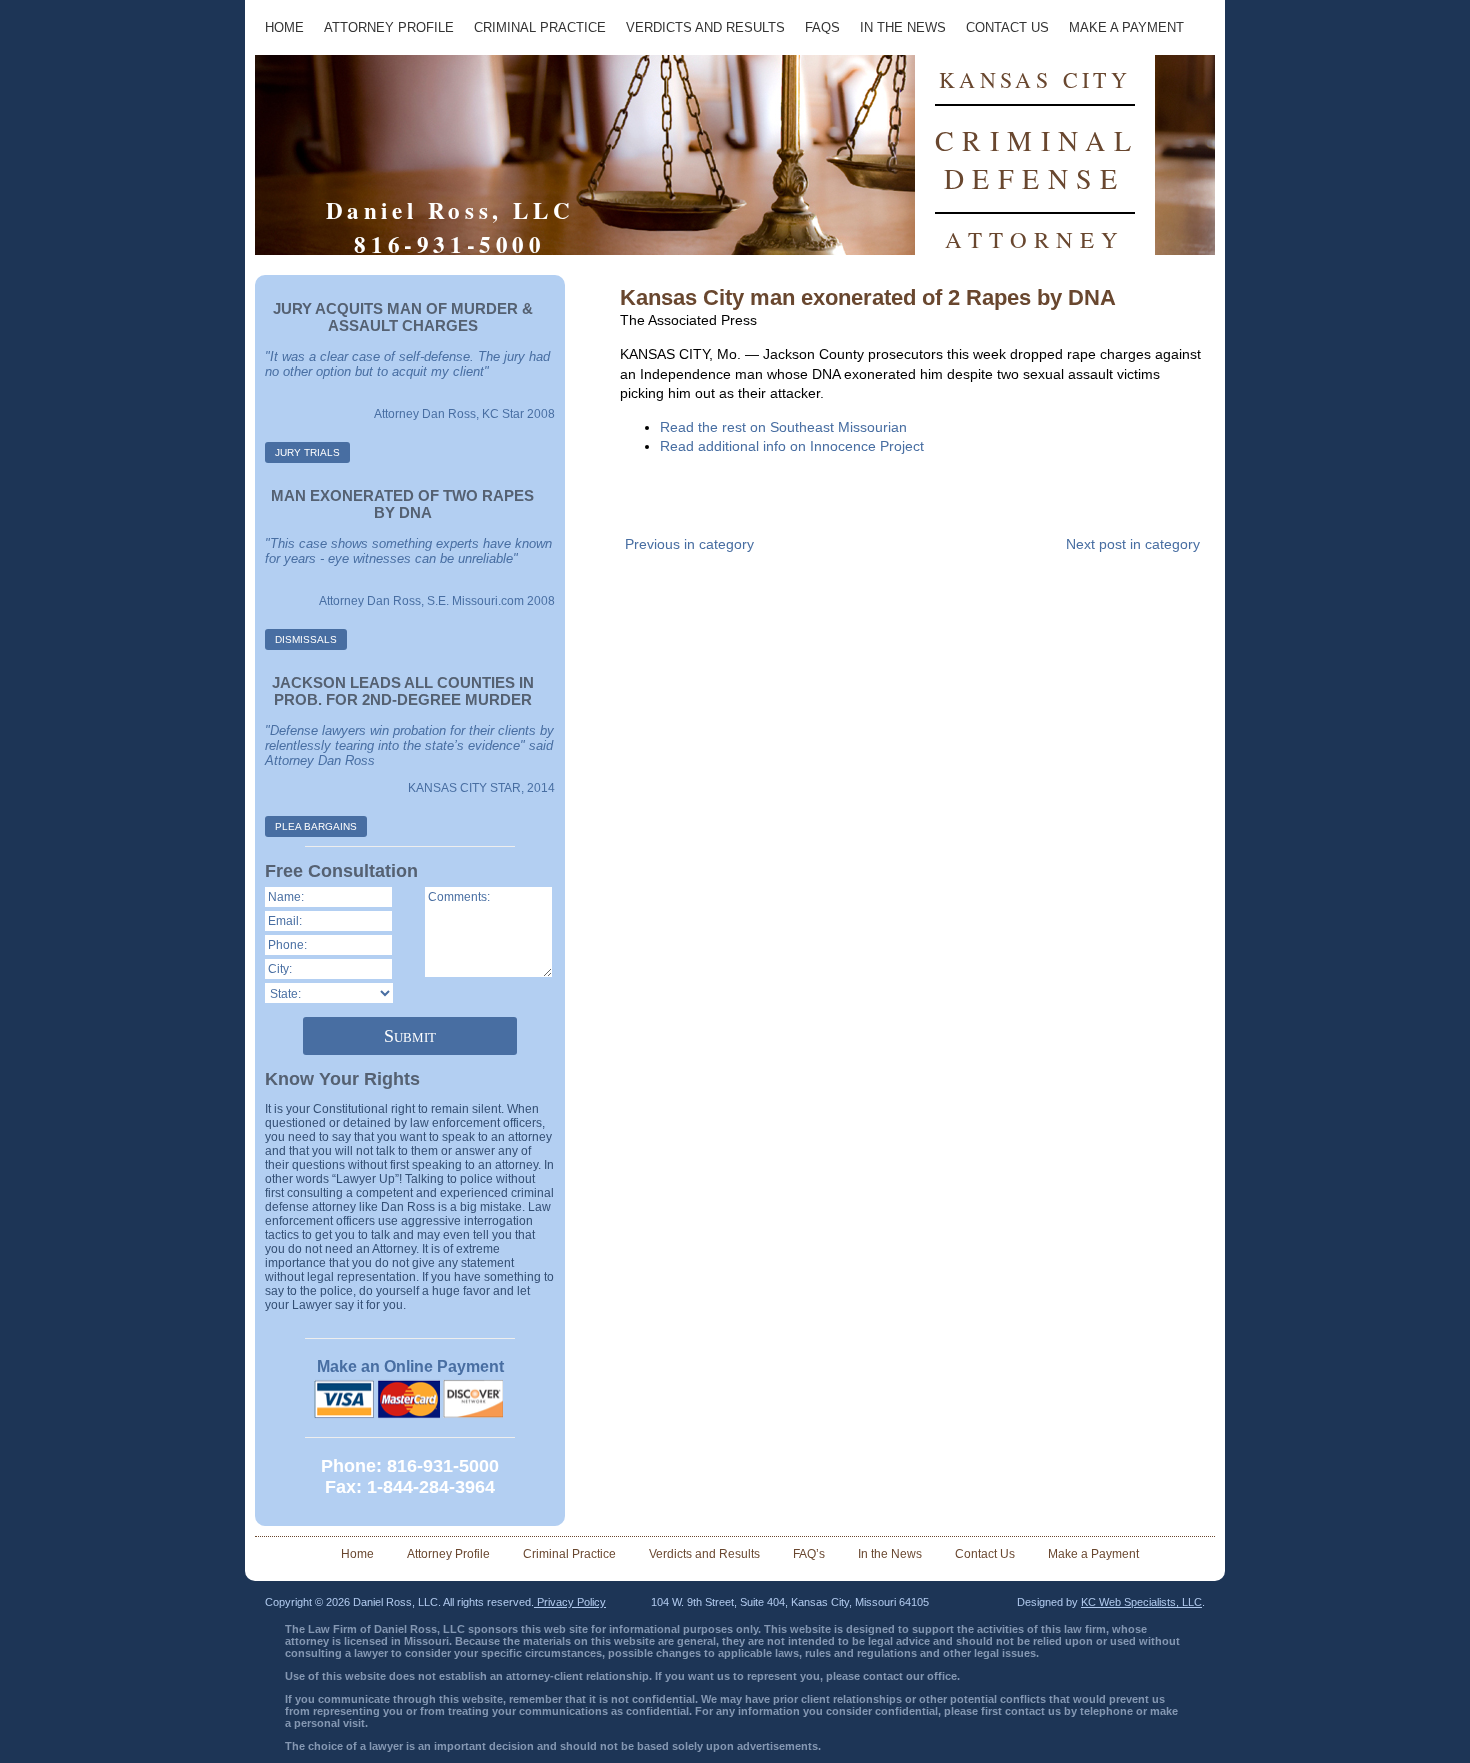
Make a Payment (1126, 27)
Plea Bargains (316, 826)
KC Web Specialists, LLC (1141, 1602)
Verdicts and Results (705, 27)
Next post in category (1133, 544)
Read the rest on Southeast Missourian (783, 427)
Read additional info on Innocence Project (792, 446)
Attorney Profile (389, 27)
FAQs (822, 27)
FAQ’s (809, 1554)
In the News (903, 27)
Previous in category (689, 544)
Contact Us (1007, 27)
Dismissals (306, 639)
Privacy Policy (570, 1602)
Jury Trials (307, 452)
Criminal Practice (540, 27)
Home (284, 27)
